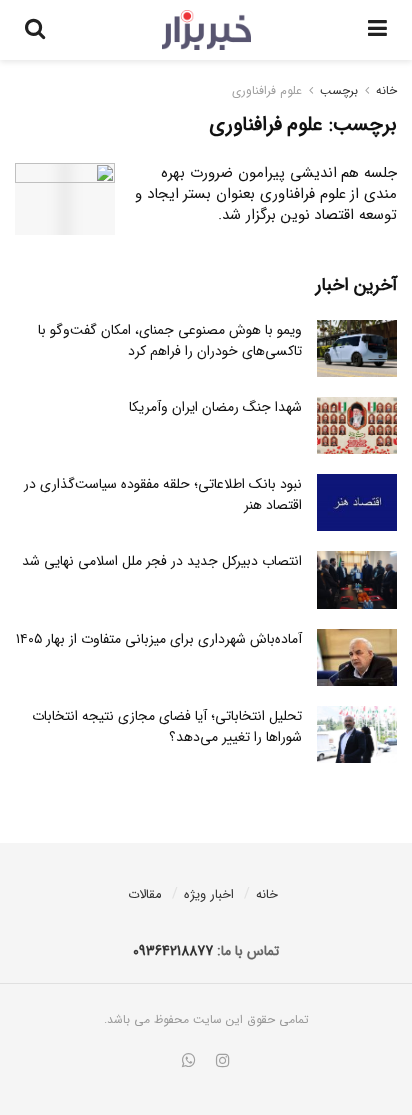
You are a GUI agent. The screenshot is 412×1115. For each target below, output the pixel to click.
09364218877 (173, 951)
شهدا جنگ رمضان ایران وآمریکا (215, 407)
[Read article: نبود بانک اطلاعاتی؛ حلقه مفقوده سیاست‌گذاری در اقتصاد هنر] (357, 502)
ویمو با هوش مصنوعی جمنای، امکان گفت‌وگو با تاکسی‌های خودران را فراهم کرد (170, 340)
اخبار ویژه (209, 894)
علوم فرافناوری (267, 90)
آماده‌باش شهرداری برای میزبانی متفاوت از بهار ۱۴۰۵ (159, 639)
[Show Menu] (377, 30)
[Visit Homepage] (206, 30)
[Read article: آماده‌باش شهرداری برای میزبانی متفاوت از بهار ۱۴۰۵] (357, 657)
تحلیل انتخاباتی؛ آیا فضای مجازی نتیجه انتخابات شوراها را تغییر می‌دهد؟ (167, 726)
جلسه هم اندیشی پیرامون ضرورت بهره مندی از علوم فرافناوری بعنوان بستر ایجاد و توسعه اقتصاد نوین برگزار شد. (266, 194)
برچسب (339, 90)
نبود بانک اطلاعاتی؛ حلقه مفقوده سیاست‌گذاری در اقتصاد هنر (163, 494)
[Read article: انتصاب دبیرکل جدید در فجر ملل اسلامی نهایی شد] (357, 579)
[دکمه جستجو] (35, 30)
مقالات (145, 894)
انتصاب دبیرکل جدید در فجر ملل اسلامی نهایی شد (162, 561)
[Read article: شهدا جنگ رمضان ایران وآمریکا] (357, 425)
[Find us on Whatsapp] (189, 1062)
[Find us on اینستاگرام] (223, 1062)
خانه (386, 90)
